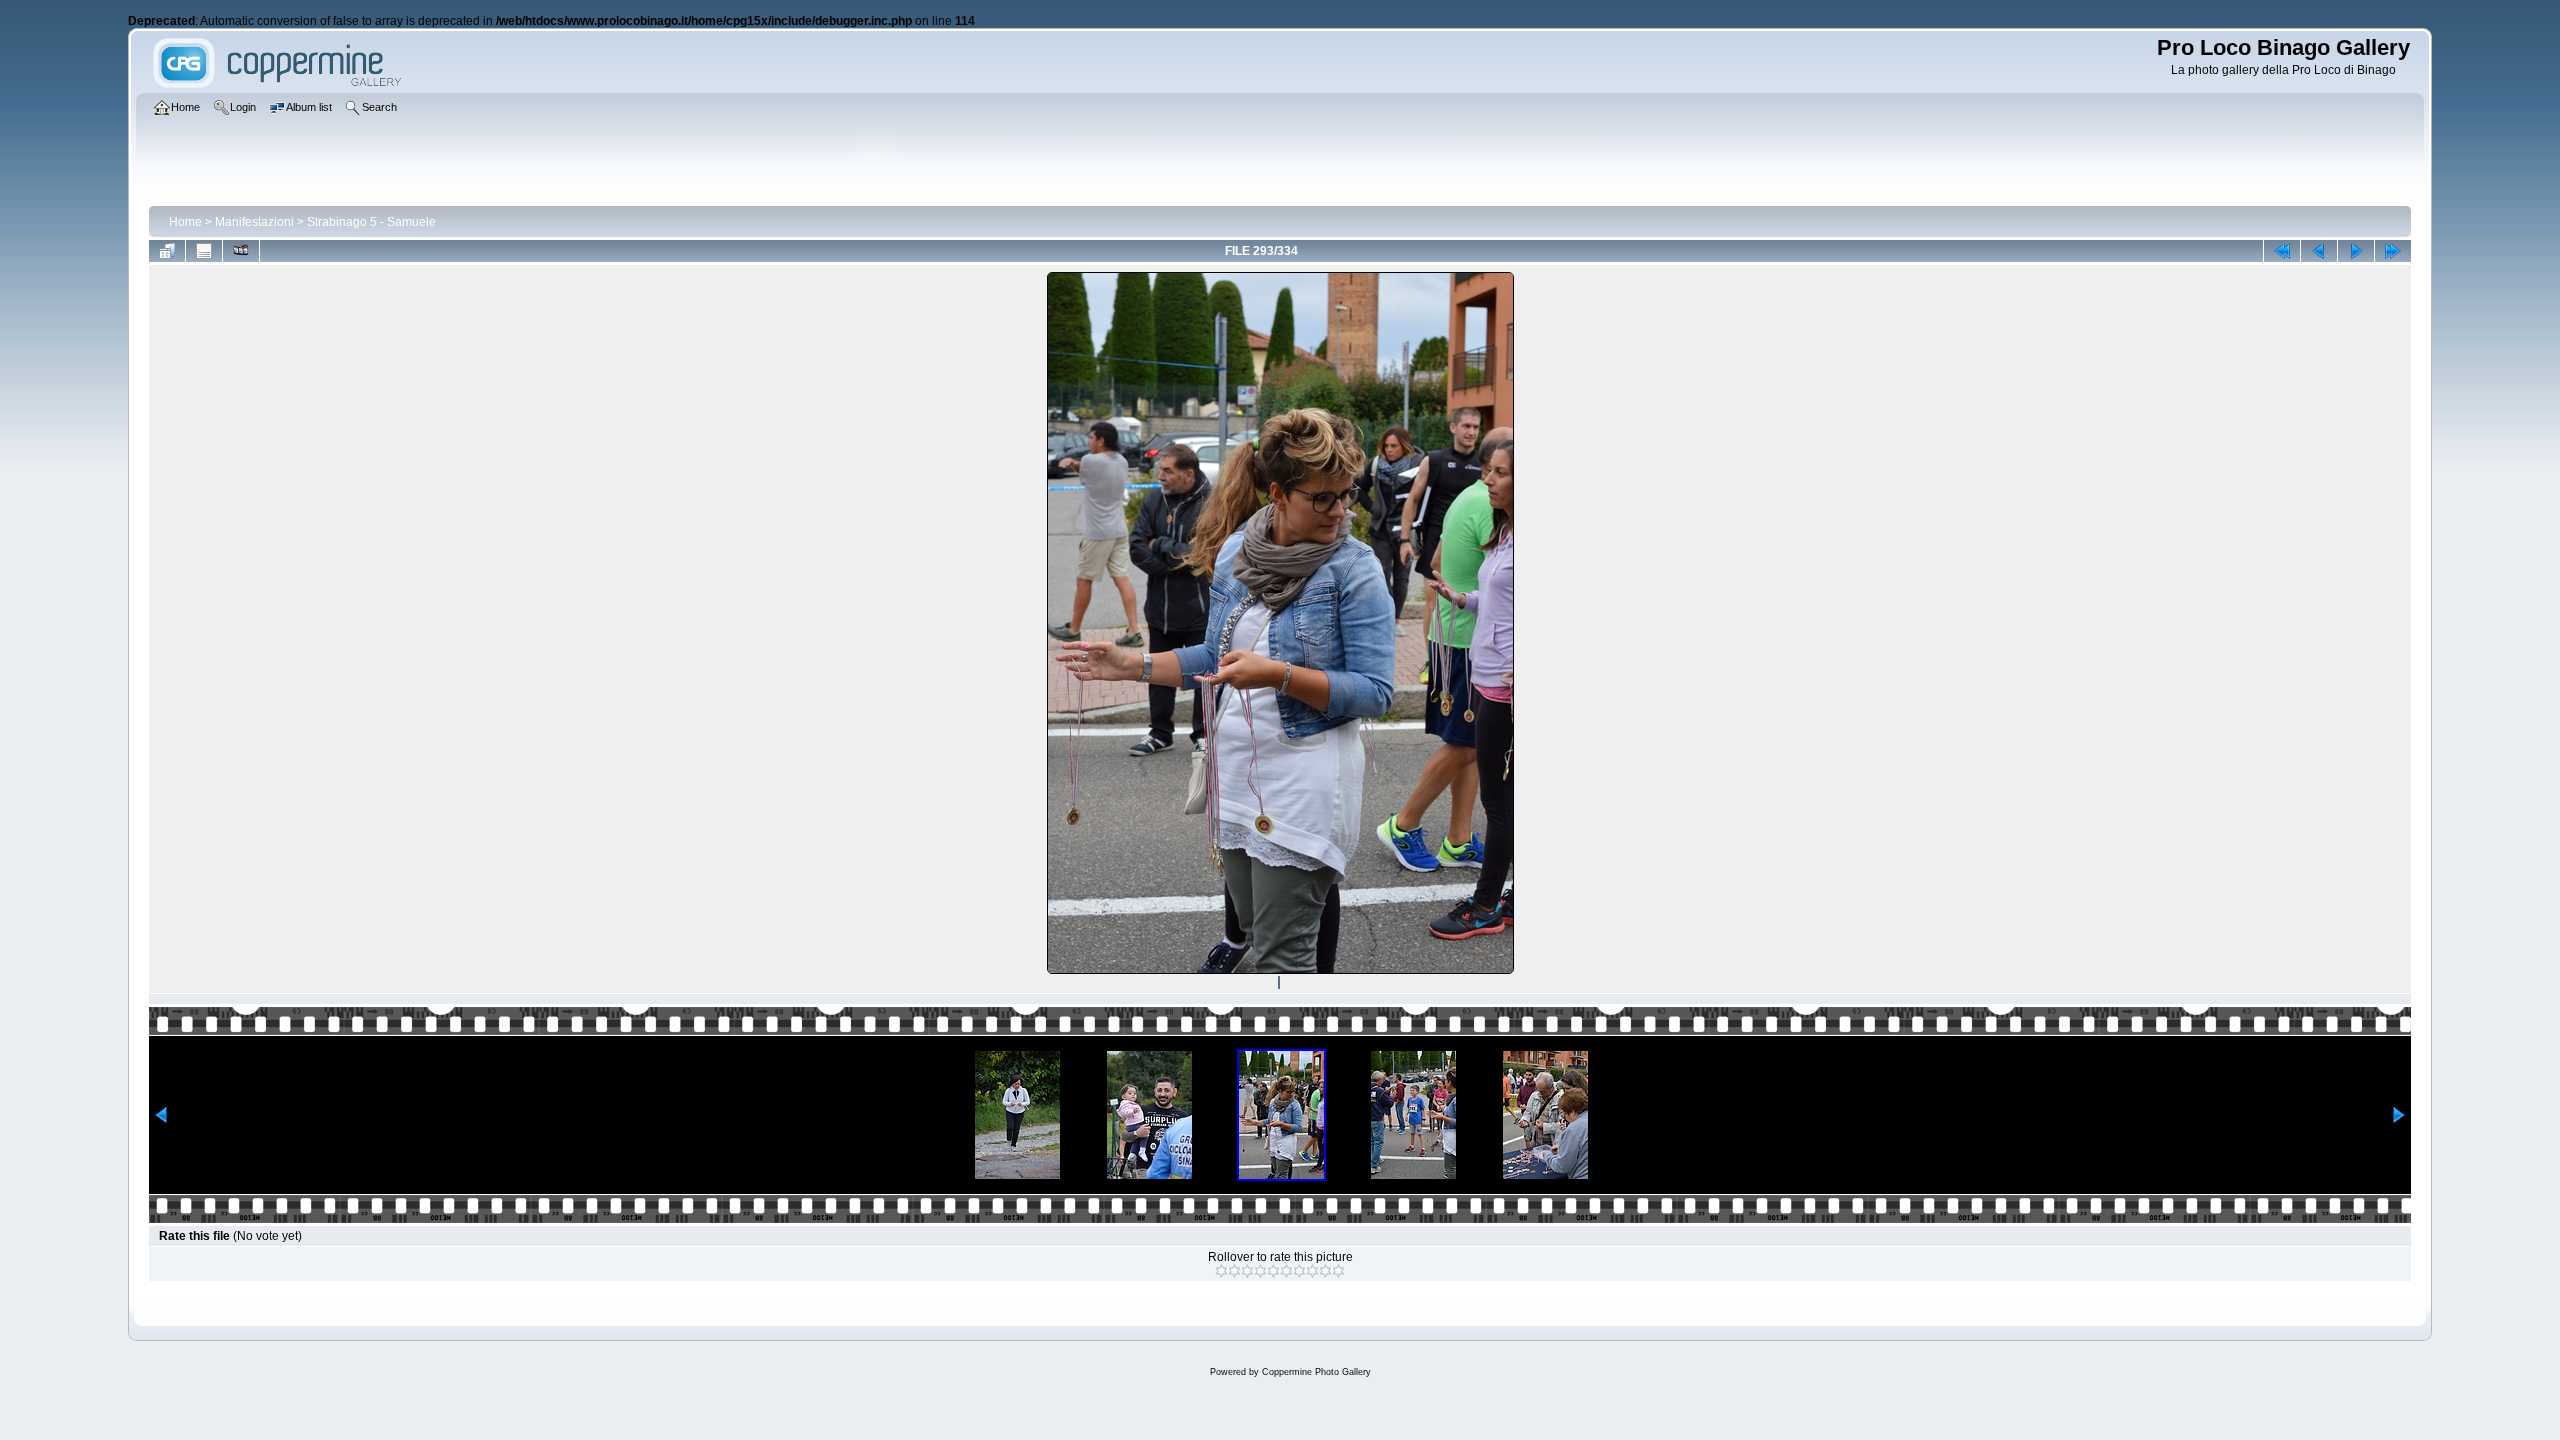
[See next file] (2356, 251)
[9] (1325, 1271)
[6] (1286, 1271)
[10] (1338, 1271)
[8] (1312, 1271)
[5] (1273, 1271)
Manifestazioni (254, 222)
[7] (1299, 1271)
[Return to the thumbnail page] (167, 251)
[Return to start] (2282, 251)
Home (185, 222)
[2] (1234, 1271)
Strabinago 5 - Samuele (371, 222)
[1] (1221, 1271)
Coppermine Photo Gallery (1316, 1372)
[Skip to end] (2393, 251)
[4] (1260, 1271)
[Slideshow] (241, 251)
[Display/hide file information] (204, 251)
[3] (1247, 1271)
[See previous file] (2319, 251)
